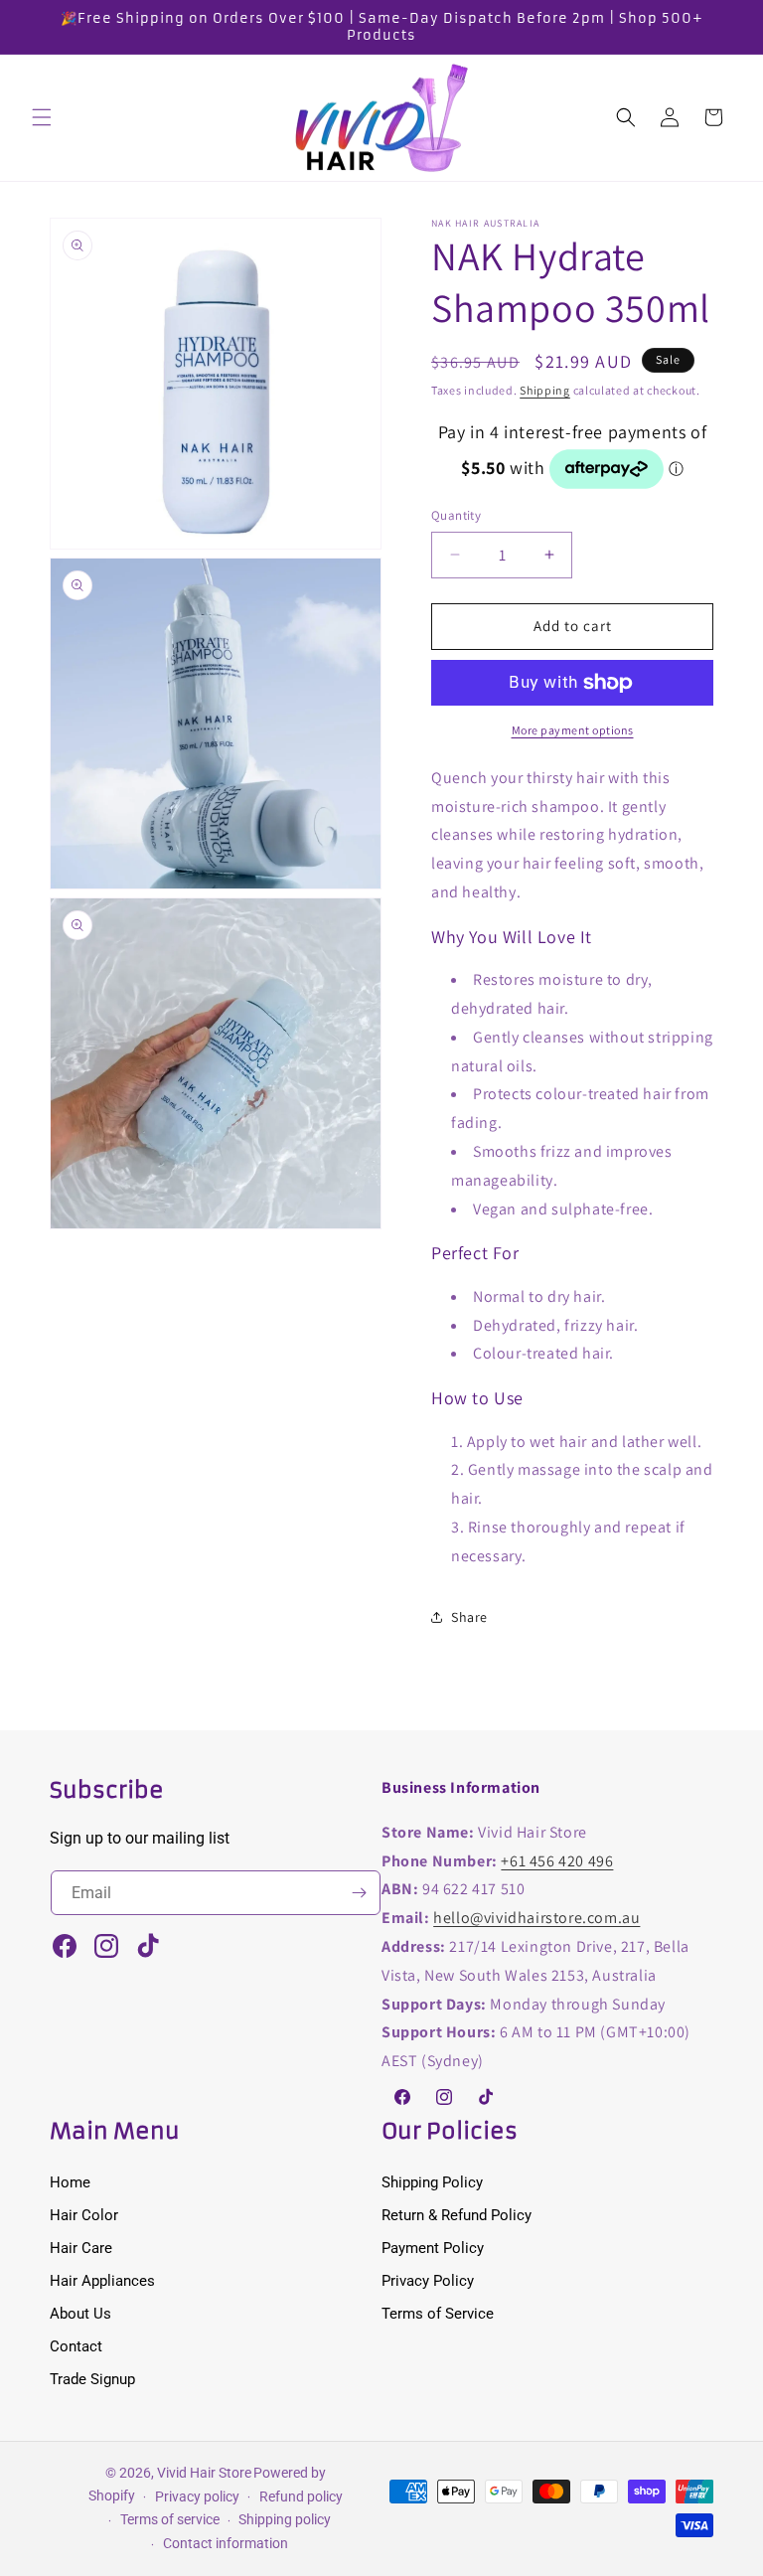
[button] (42, 117)
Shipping (545, 390)
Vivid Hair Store (204, 2473)
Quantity (456, 515)
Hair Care (81, 2248)
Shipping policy (285, 2519)
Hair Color (84, 2215)
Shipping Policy (432, 2182)
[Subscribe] (359, 1893)
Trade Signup (92, 2379)
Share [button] (469, 1617)
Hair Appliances (102, 2281)
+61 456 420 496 (557, 1861)
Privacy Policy (428, 2281)
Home (70, 2182)
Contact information (226, 2543)
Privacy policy (197, 2496)
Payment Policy (433, 2248)
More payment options (573, 730)
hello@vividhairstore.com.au (536, 1918)
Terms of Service (438, 2314)
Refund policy (301, 2496)
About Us (80, 2314)
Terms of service (170, 2519)
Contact (76, 2346)
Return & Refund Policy (457, 2215)
